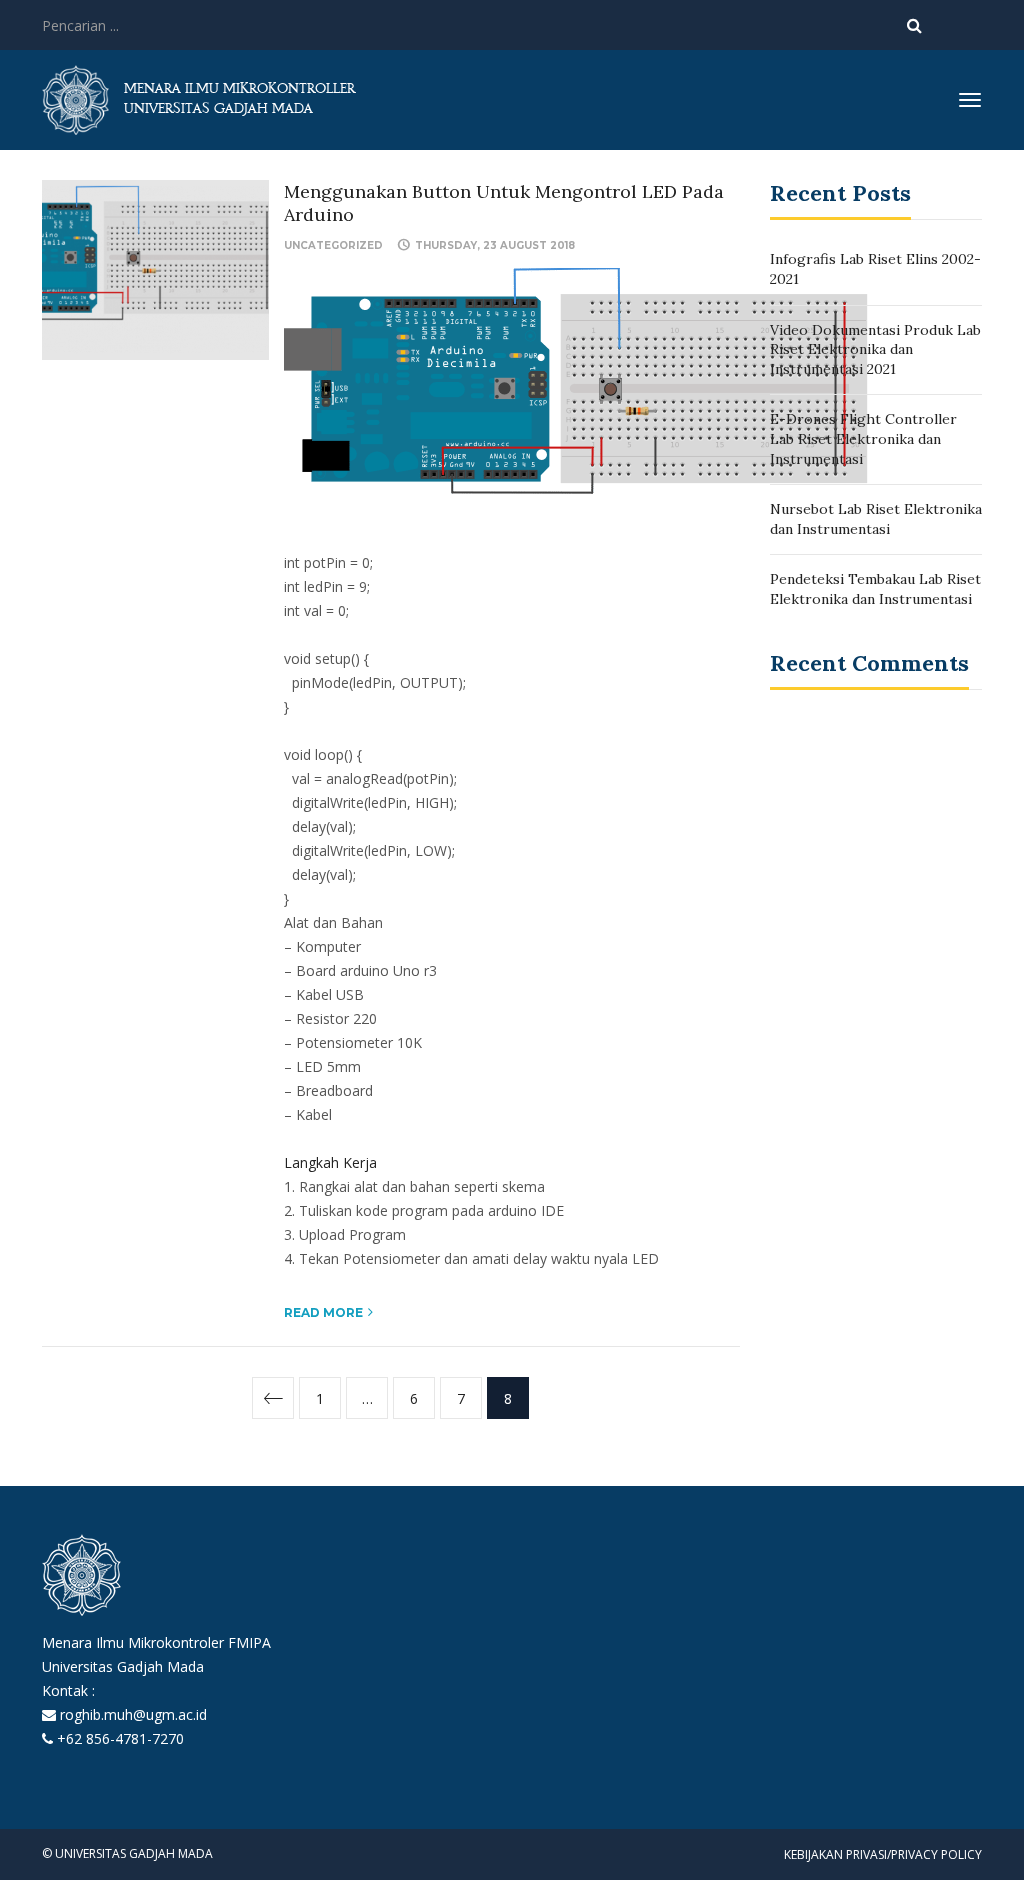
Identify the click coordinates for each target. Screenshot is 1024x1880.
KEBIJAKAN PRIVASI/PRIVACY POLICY (883, 1854)
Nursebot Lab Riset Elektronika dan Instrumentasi (876, 519)
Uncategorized (333, 245)
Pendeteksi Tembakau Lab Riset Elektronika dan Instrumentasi (875, 589)
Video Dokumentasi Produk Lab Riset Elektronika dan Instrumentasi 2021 (875, 349)
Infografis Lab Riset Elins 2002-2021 (875, 269)
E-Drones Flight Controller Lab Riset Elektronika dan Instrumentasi (863, 438)
